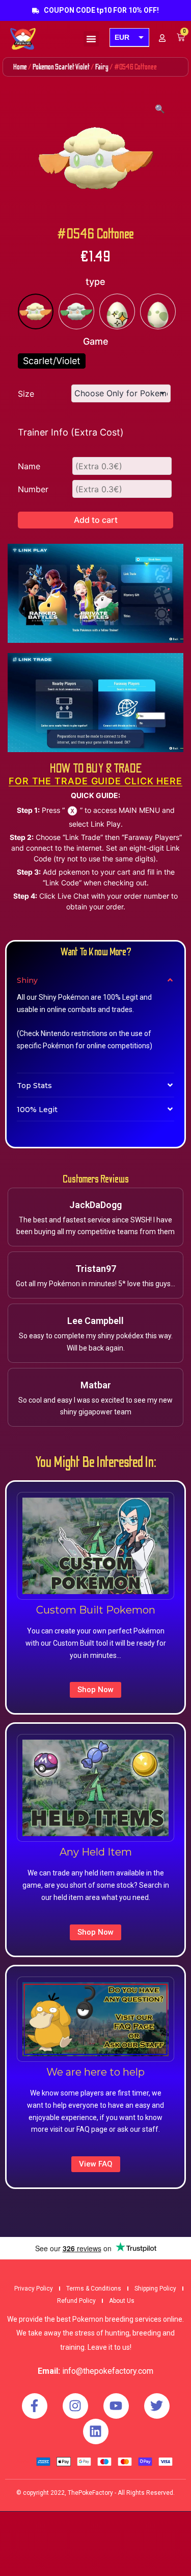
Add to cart (96, 520)
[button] (91, 39)
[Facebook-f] (35, 2406)
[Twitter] (157, 2406)
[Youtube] (116, 2406)
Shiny (27, 980)
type (95, 282)
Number (33, 489)
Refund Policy (76, 2301)
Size (26, 394)
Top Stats (34, 1086)
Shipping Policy (155, 2289)
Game (96, 341)
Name (29, 466)
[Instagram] (75, 2406)
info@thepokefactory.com (108, 2371)
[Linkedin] (96, 2431)
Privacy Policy (34, 2289)
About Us (122, 2301)
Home (20, 67)
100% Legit (37, 1110)
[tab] (95, 980)
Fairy (102, 67)
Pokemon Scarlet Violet (61, 67)
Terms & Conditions (94, 2289)
